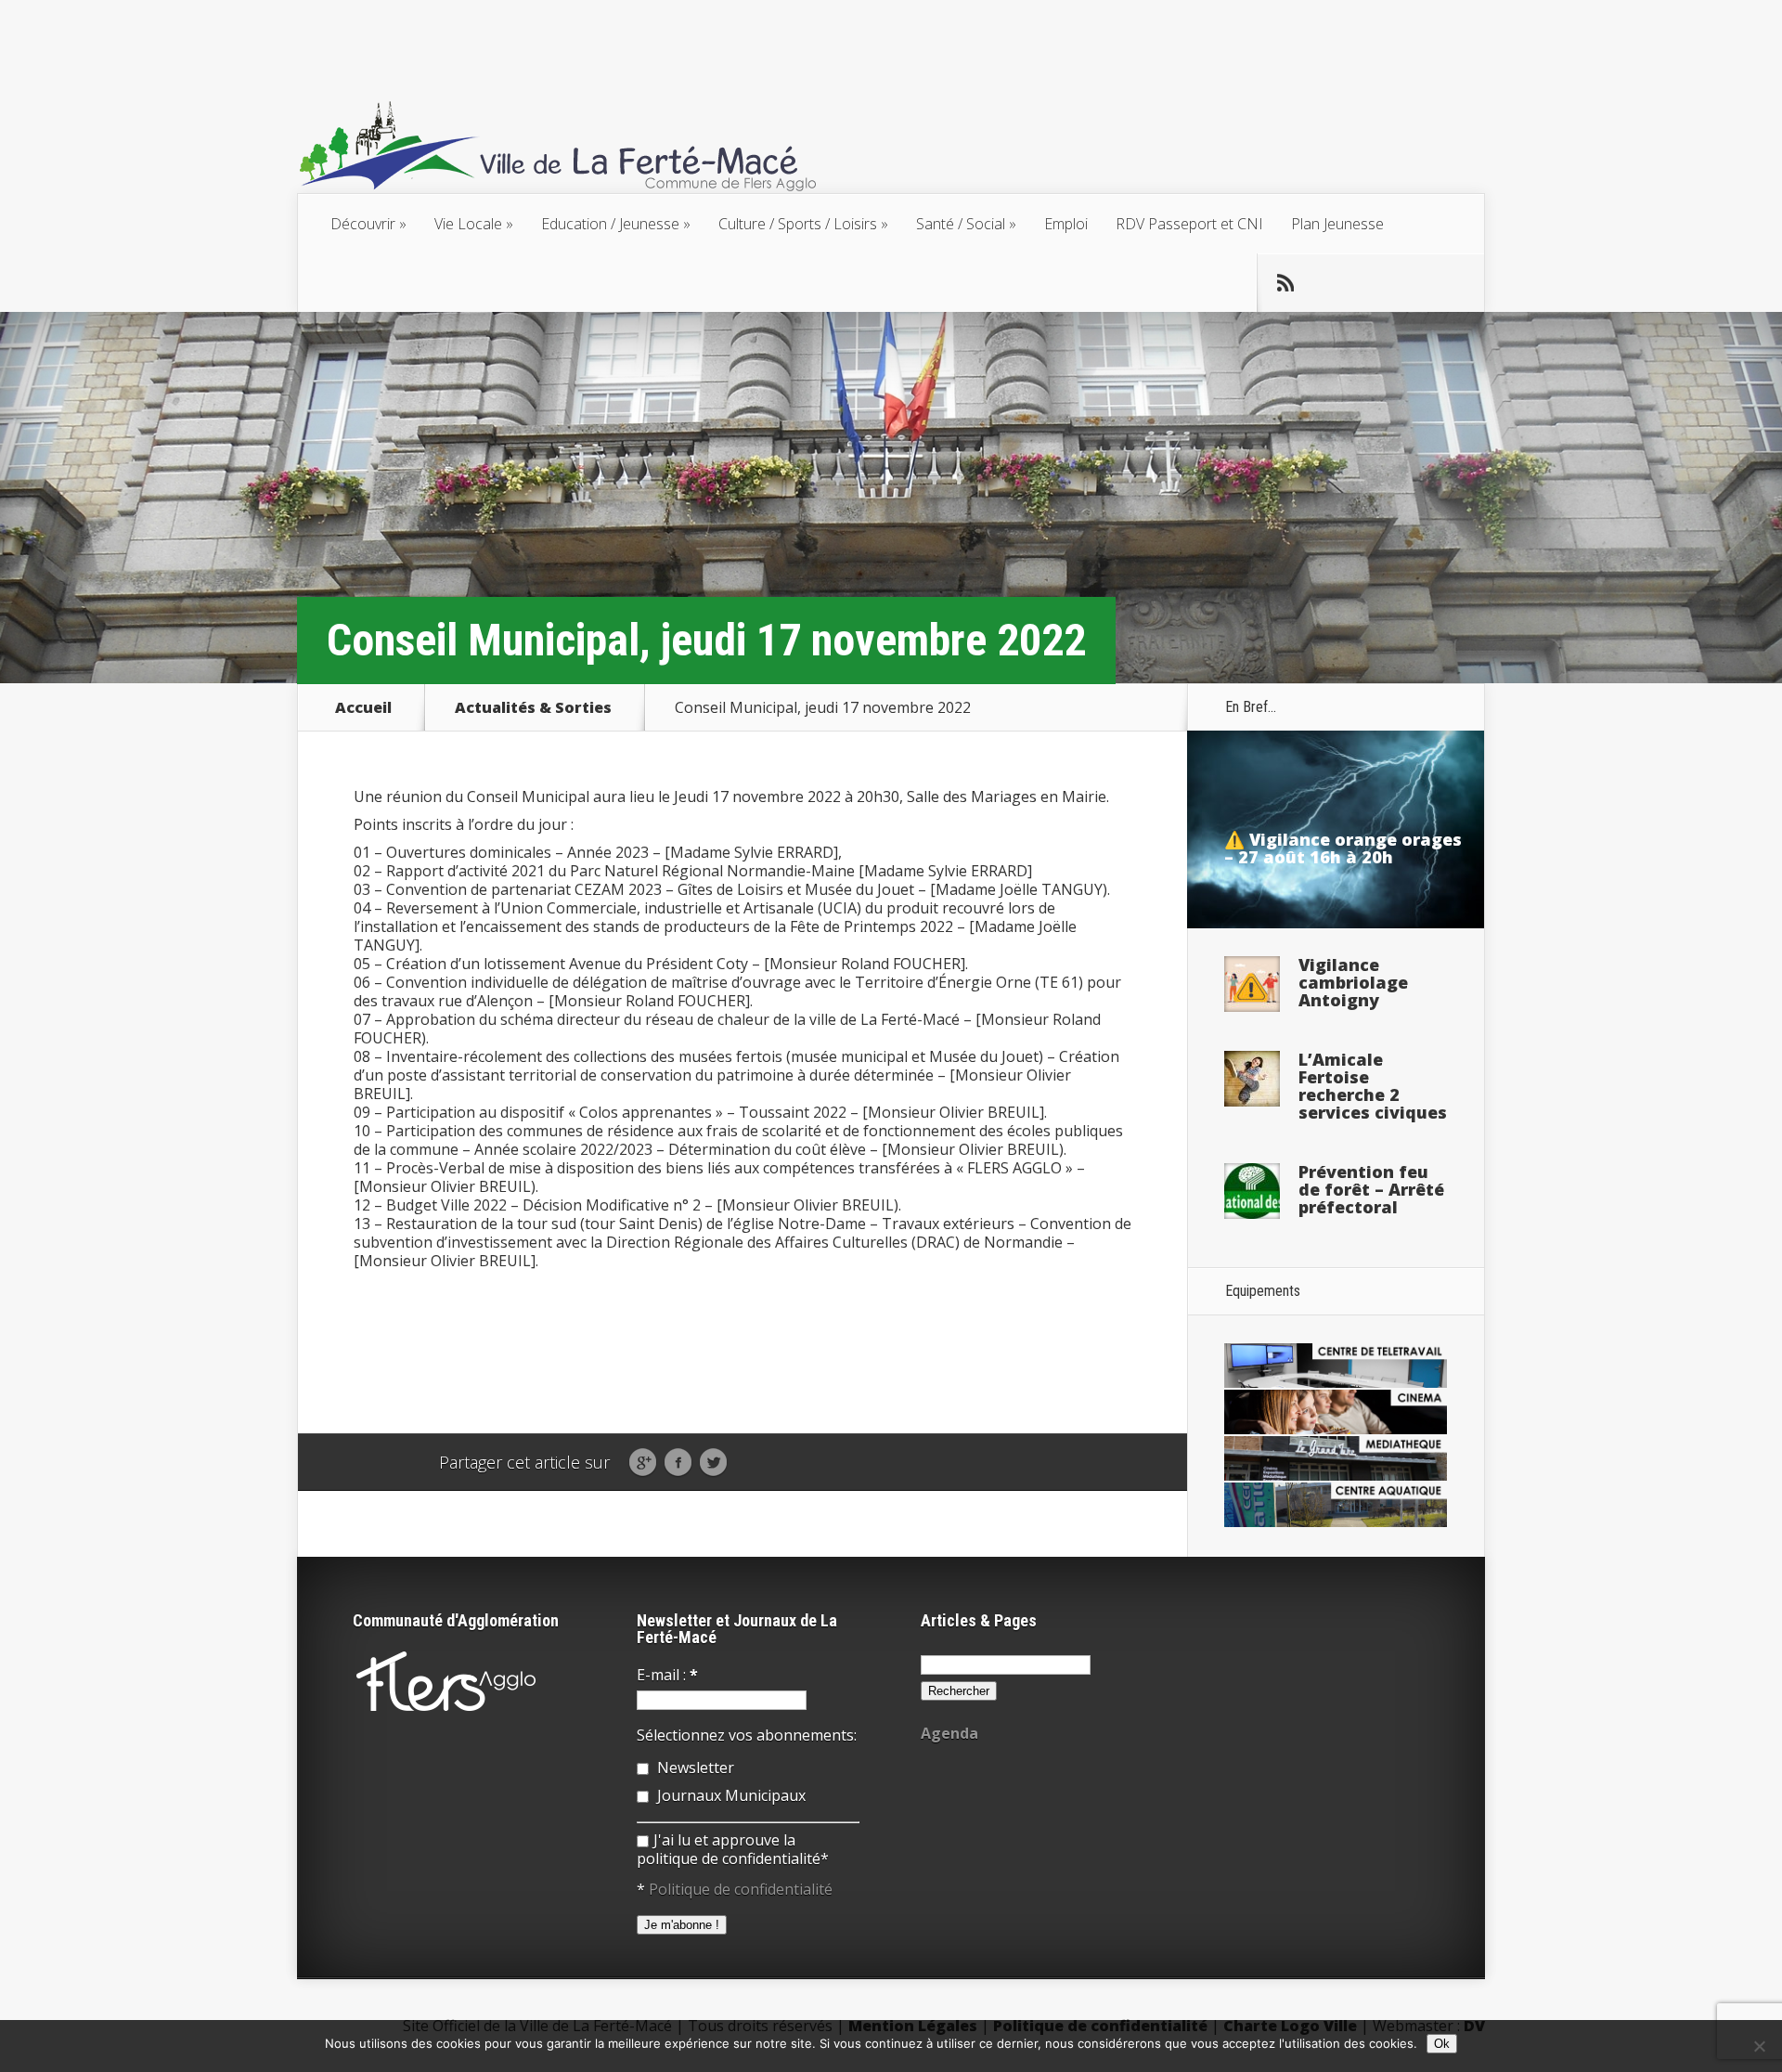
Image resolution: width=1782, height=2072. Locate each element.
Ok (1442, 2044)
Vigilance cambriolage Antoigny (1353, 982)
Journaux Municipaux (730, 1795)
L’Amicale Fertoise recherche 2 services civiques (1373, 1086)
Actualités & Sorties (533, 707)
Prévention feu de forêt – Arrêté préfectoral (1371, 1189)
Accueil (363, 707)
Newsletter (694, 1768)
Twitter (713, 1463)
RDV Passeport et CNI (1189, 224)
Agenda (949, 1733)
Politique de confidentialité (741, 1889)
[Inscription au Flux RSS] (1285, 283)
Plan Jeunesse (1337, 224)
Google (643, 1463)
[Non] (1759, 2046)
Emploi (1066, 224)
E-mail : (667, 1675)
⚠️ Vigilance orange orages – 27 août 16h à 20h (1343, 848)
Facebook (678, 1463)
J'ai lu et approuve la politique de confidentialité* (733, 1849)
